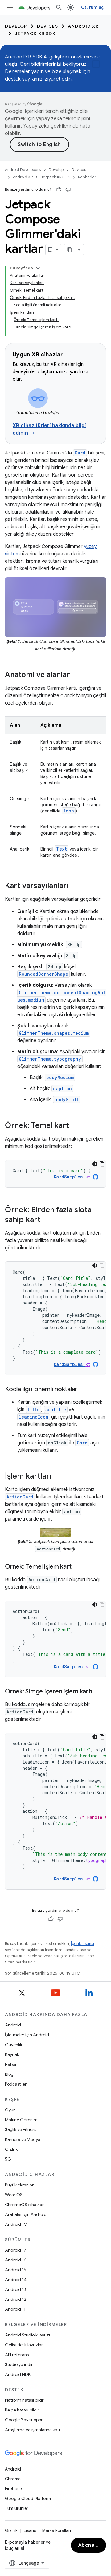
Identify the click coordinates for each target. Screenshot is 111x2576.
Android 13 (15, 2289)
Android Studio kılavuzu (28, 2335)
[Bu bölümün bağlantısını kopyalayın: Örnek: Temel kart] (75, 1126)
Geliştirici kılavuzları (24, 2345)
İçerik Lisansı (82, 1944)
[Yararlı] (59, 189)
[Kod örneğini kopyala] (102, 1164)
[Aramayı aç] (59, 7)
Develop (16, 26)
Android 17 (16, 2250)
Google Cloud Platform (28, 2499)
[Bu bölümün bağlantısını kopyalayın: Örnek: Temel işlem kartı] (79, 1567)
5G (8, 2159)
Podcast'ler (16, 2084)
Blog (9, 2074)
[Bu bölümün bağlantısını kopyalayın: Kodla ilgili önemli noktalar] (84, 1390)
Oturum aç (92, 7)
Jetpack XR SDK (35, 34)
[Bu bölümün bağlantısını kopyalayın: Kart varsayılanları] (75, 886)
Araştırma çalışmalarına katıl (33, 2430)
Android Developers (23, 170)
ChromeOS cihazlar (24, 2205)
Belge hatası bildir (22, 2410)
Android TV (16, 2224)
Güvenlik (14, 2045)
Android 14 (16, 2280)
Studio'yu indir (19, 2364)
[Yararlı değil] (68, 189)
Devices (48, 26)
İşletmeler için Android (27, 2035)
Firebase (13, 2489)
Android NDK (18, 2374)
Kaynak (12, 2054)
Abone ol (89, 2545)
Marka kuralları (57, 2530)
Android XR (83, 26)
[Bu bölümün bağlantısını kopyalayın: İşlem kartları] (58, 1477)
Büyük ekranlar (19, 2185)
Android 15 (16, 2270)
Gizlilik (11, 2149)
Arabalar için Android (26, 2214)
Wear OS (14, 2195)
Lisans (30, 2530)
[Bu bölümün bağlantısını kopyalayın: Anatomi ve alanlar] (76, 675)
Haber (11, 2064)
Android (13, 2025)
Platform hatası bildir (25, 2400)
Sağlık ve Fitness (21, 2129)
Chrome (13, 2479)
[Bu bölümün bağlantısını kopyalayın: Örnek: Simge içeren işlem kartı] (98, 1692)
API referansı (17, 2355)
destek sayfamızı (24, 79)
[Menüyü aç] (10, 7)
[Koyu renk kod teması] (95, 1164)
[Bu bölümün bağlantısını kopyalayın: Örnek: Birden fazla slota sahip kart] (47, 1220)
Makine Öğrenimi (22, 2120)
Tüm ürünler (17, 2508)
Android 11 (15, 2309)
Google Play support (25, 2420)
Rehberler (87, 177)
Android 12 (16, 2299)
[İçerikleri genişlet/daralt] (38, 268)
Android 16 (16, 2260)
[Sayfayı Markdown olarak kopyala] (70, 250)
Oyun (10, 2110)
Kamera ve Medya (23, 2139)
